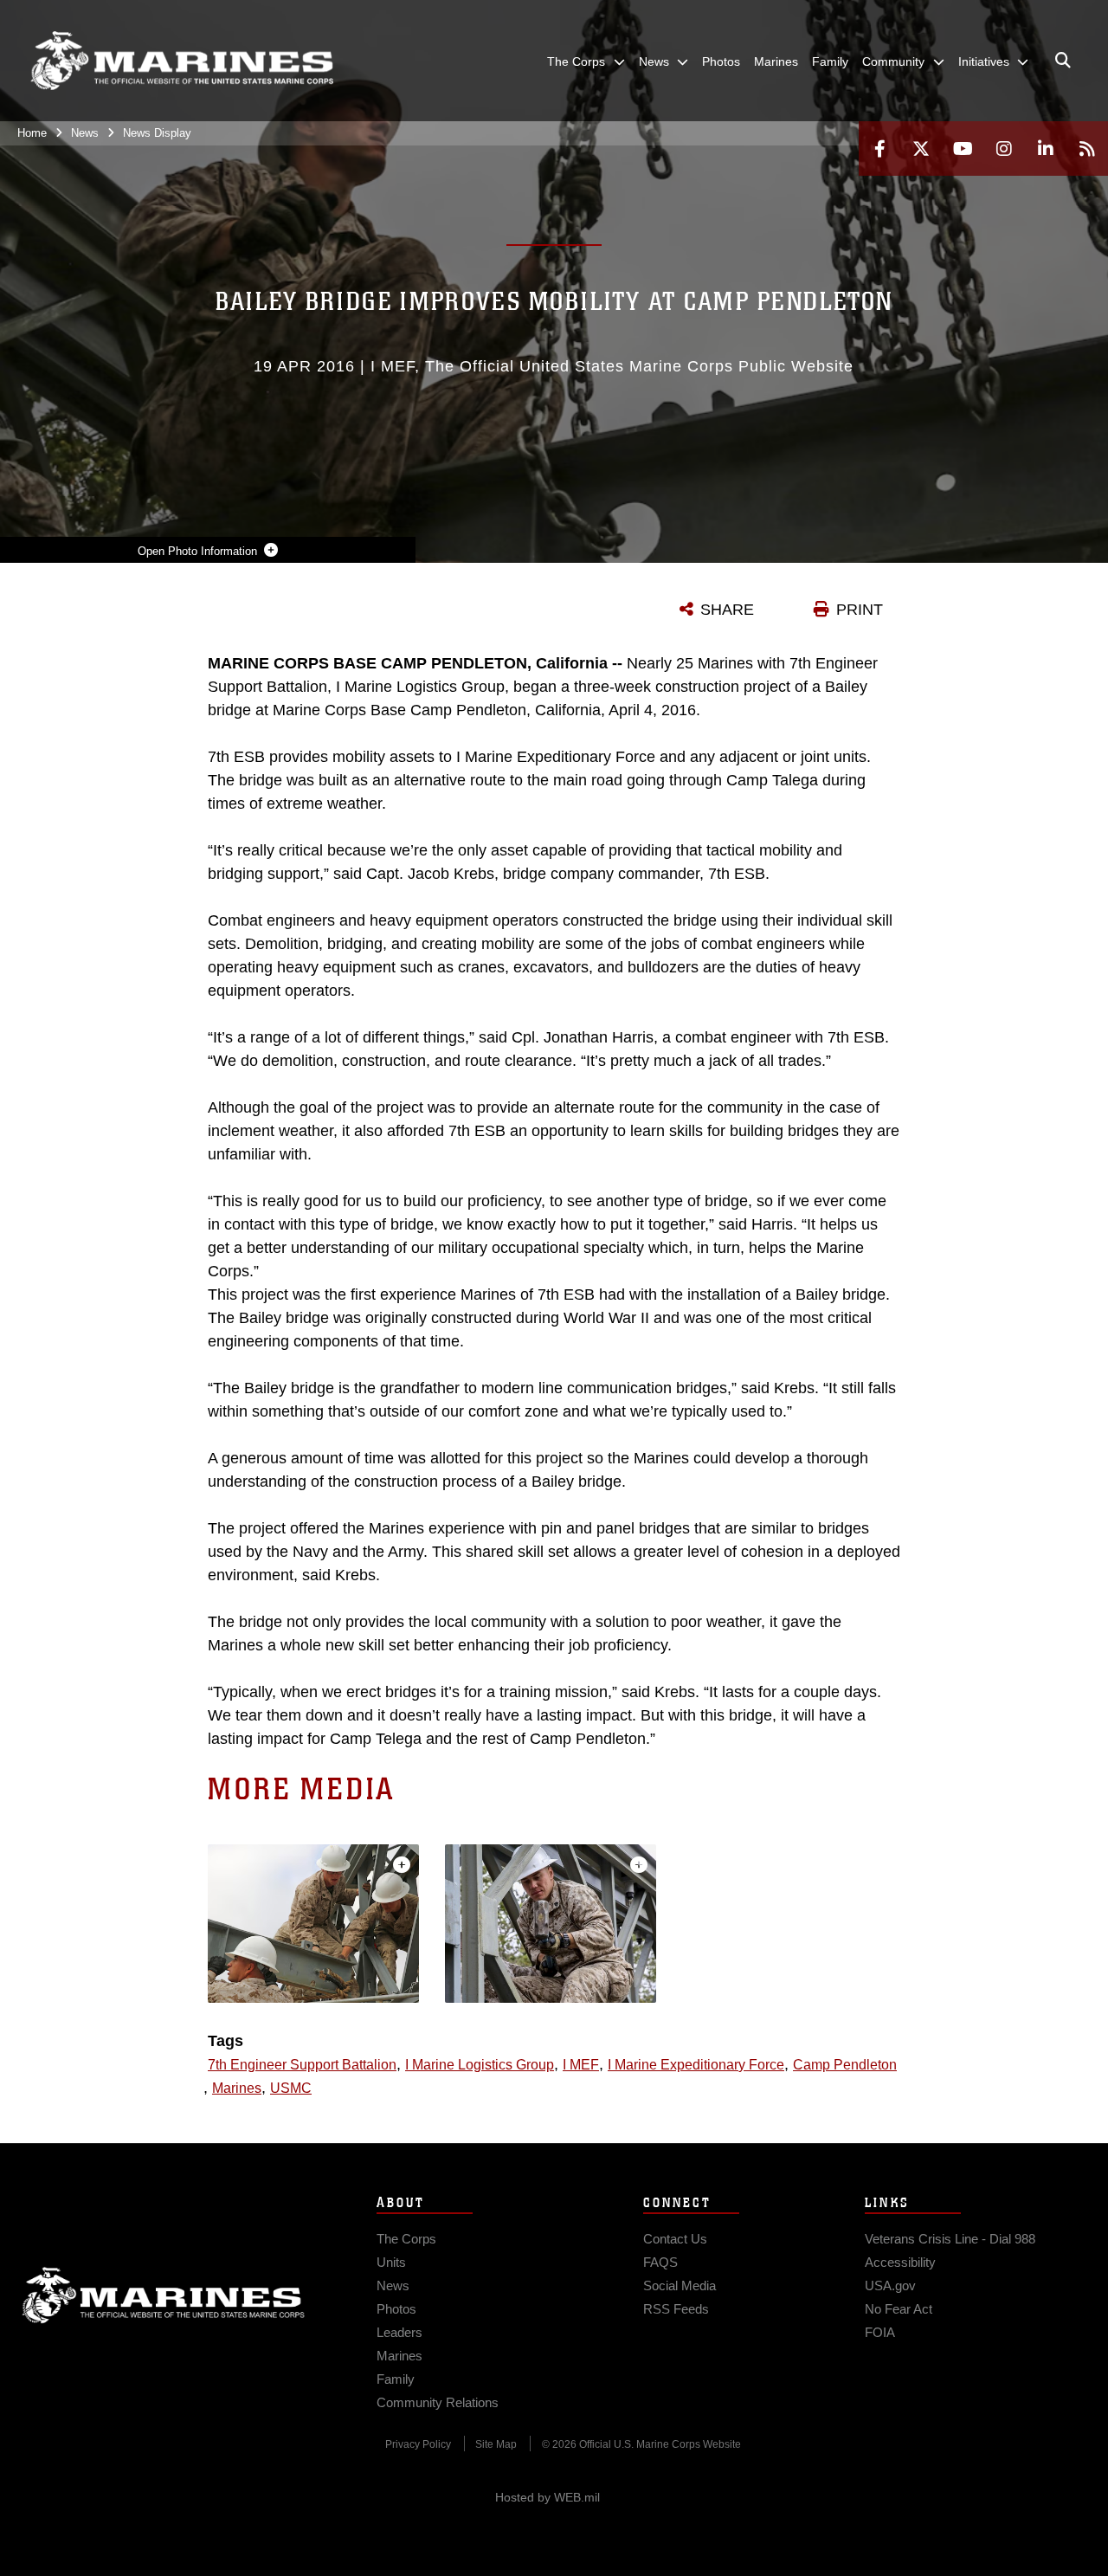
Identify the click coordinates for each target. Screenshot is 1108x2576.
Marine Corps (164, 2295)
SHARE (727, 610)
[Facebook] (879, 148)
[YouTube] (963, 148)
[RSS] (1087, 148)
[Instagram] (1004, 148)
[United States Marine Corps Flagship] (182, 61)
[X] (921, 148)
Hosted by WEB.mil (548, 2497)
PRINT (860, 610)
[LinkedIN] (1046, 148)
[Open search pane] (1063, 61)
